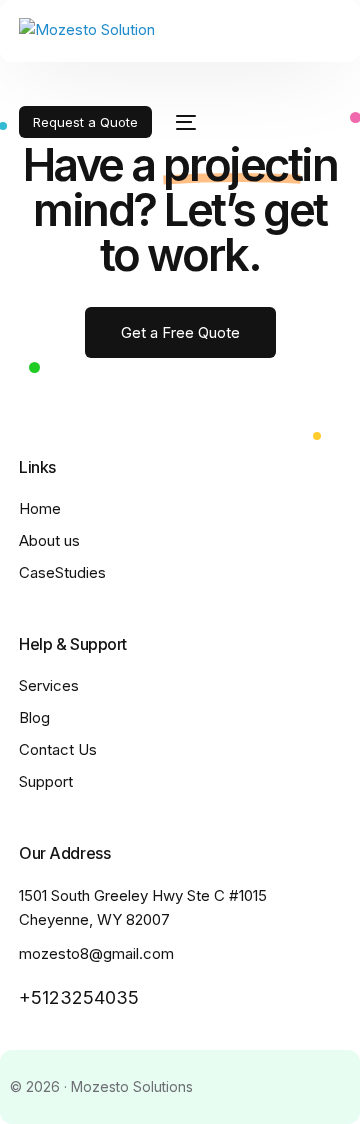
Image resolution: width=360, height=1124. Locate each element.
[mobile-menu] (184, 122)
